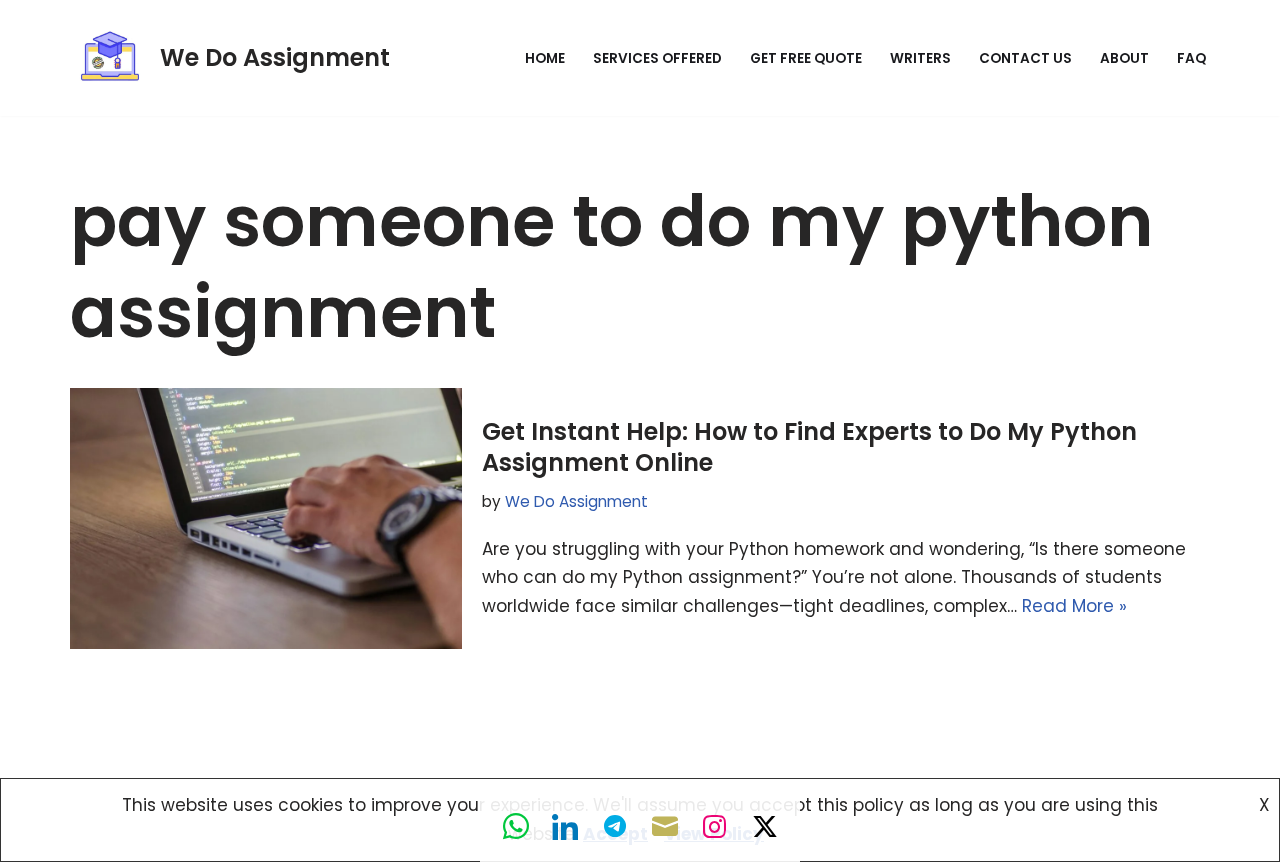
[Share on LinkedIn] (565, 827)
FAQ (1191, 58)
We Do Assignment (576, 501)
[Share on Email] (665, 827)
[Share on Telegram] (615, 827)
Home (545, 58)
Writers (920, 58)
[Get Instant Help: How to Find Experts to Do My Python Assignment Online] (266, 518)
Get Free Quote (806, 58)
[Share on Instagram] (715, 827)
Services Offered (657, 58)
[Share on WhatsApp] (515, 827)
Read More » (1074, 606)
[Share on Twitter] (765, 827)
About (1124, 58)
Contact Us (1025, 58)
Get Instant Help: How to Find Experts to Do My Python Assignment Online (809, 447)
